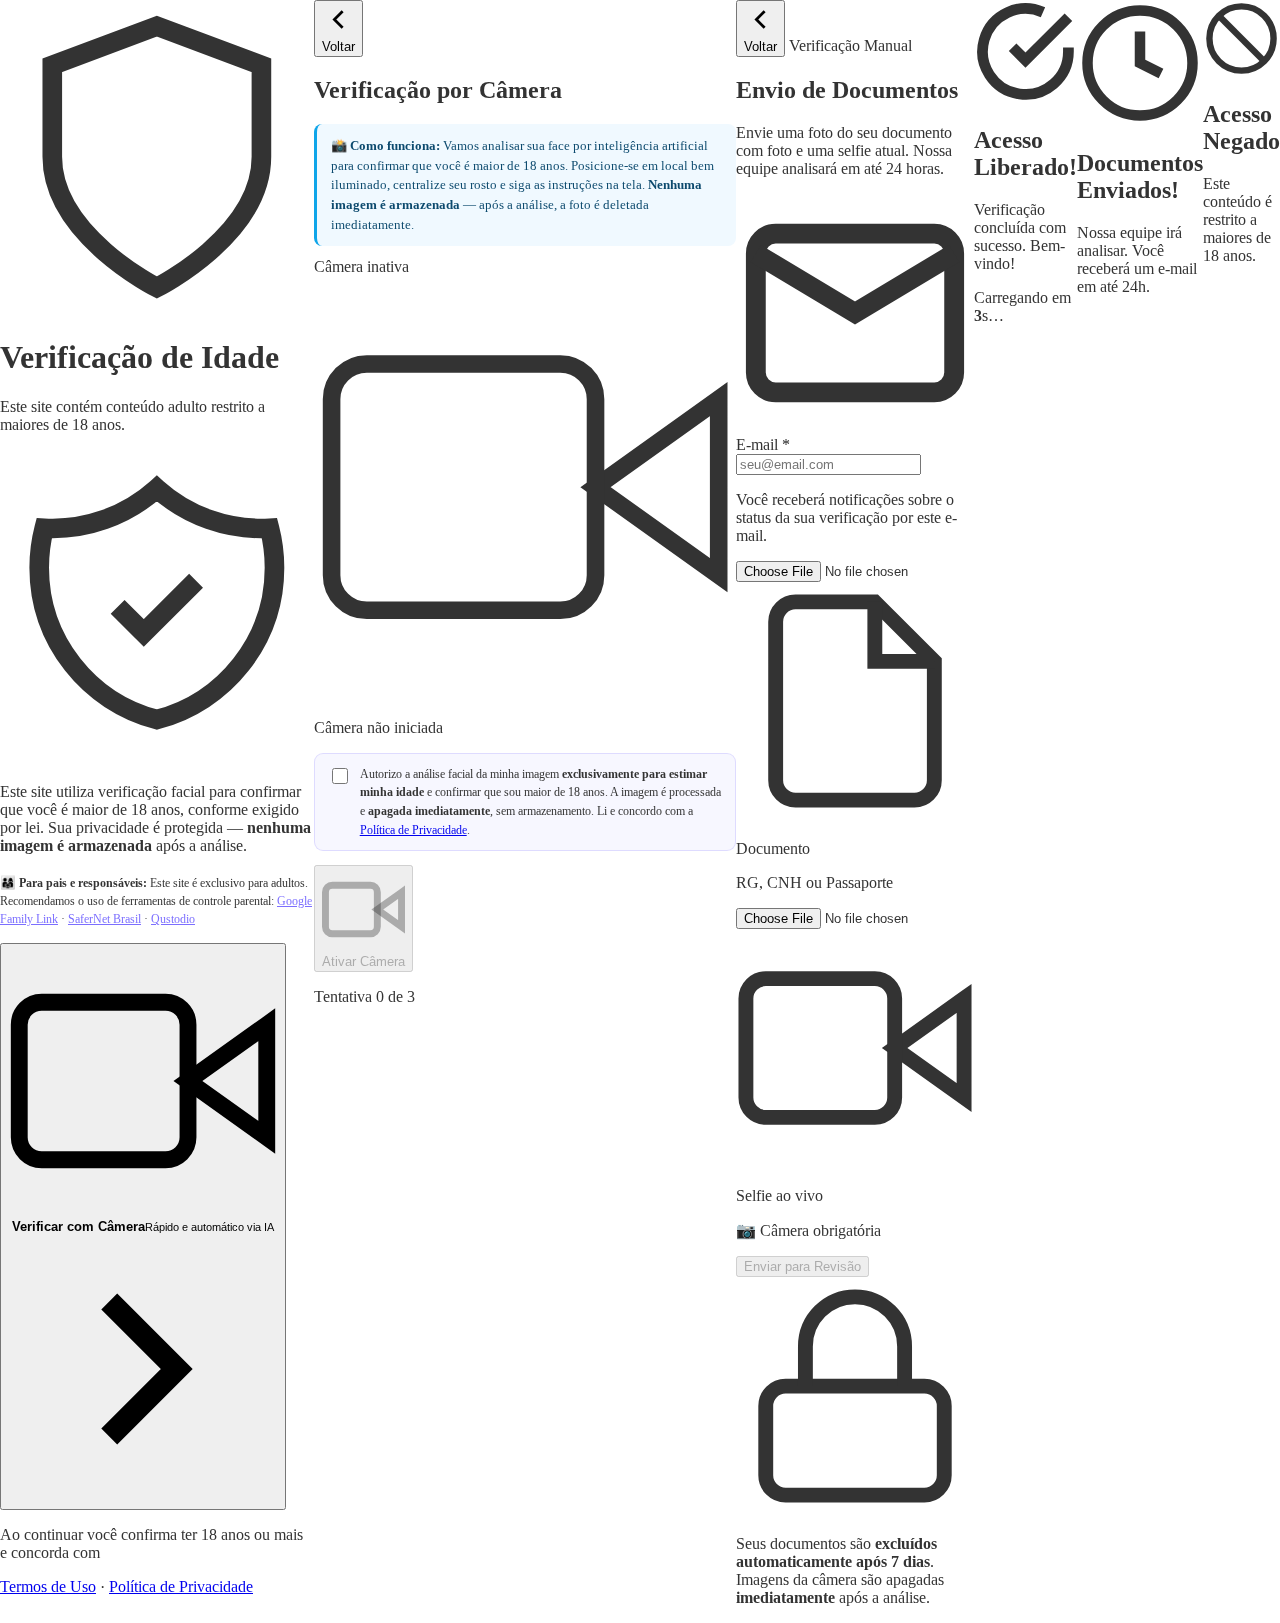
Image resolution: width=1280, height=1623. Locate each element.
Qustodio (173, 919)
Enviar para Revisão (802, 1266)
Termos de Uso (48, 1586)
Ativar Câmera (363, 961)
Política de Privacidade (181, 1586)
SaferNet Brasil (104, 919)
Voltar (338, 46)
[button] (855, 726)
